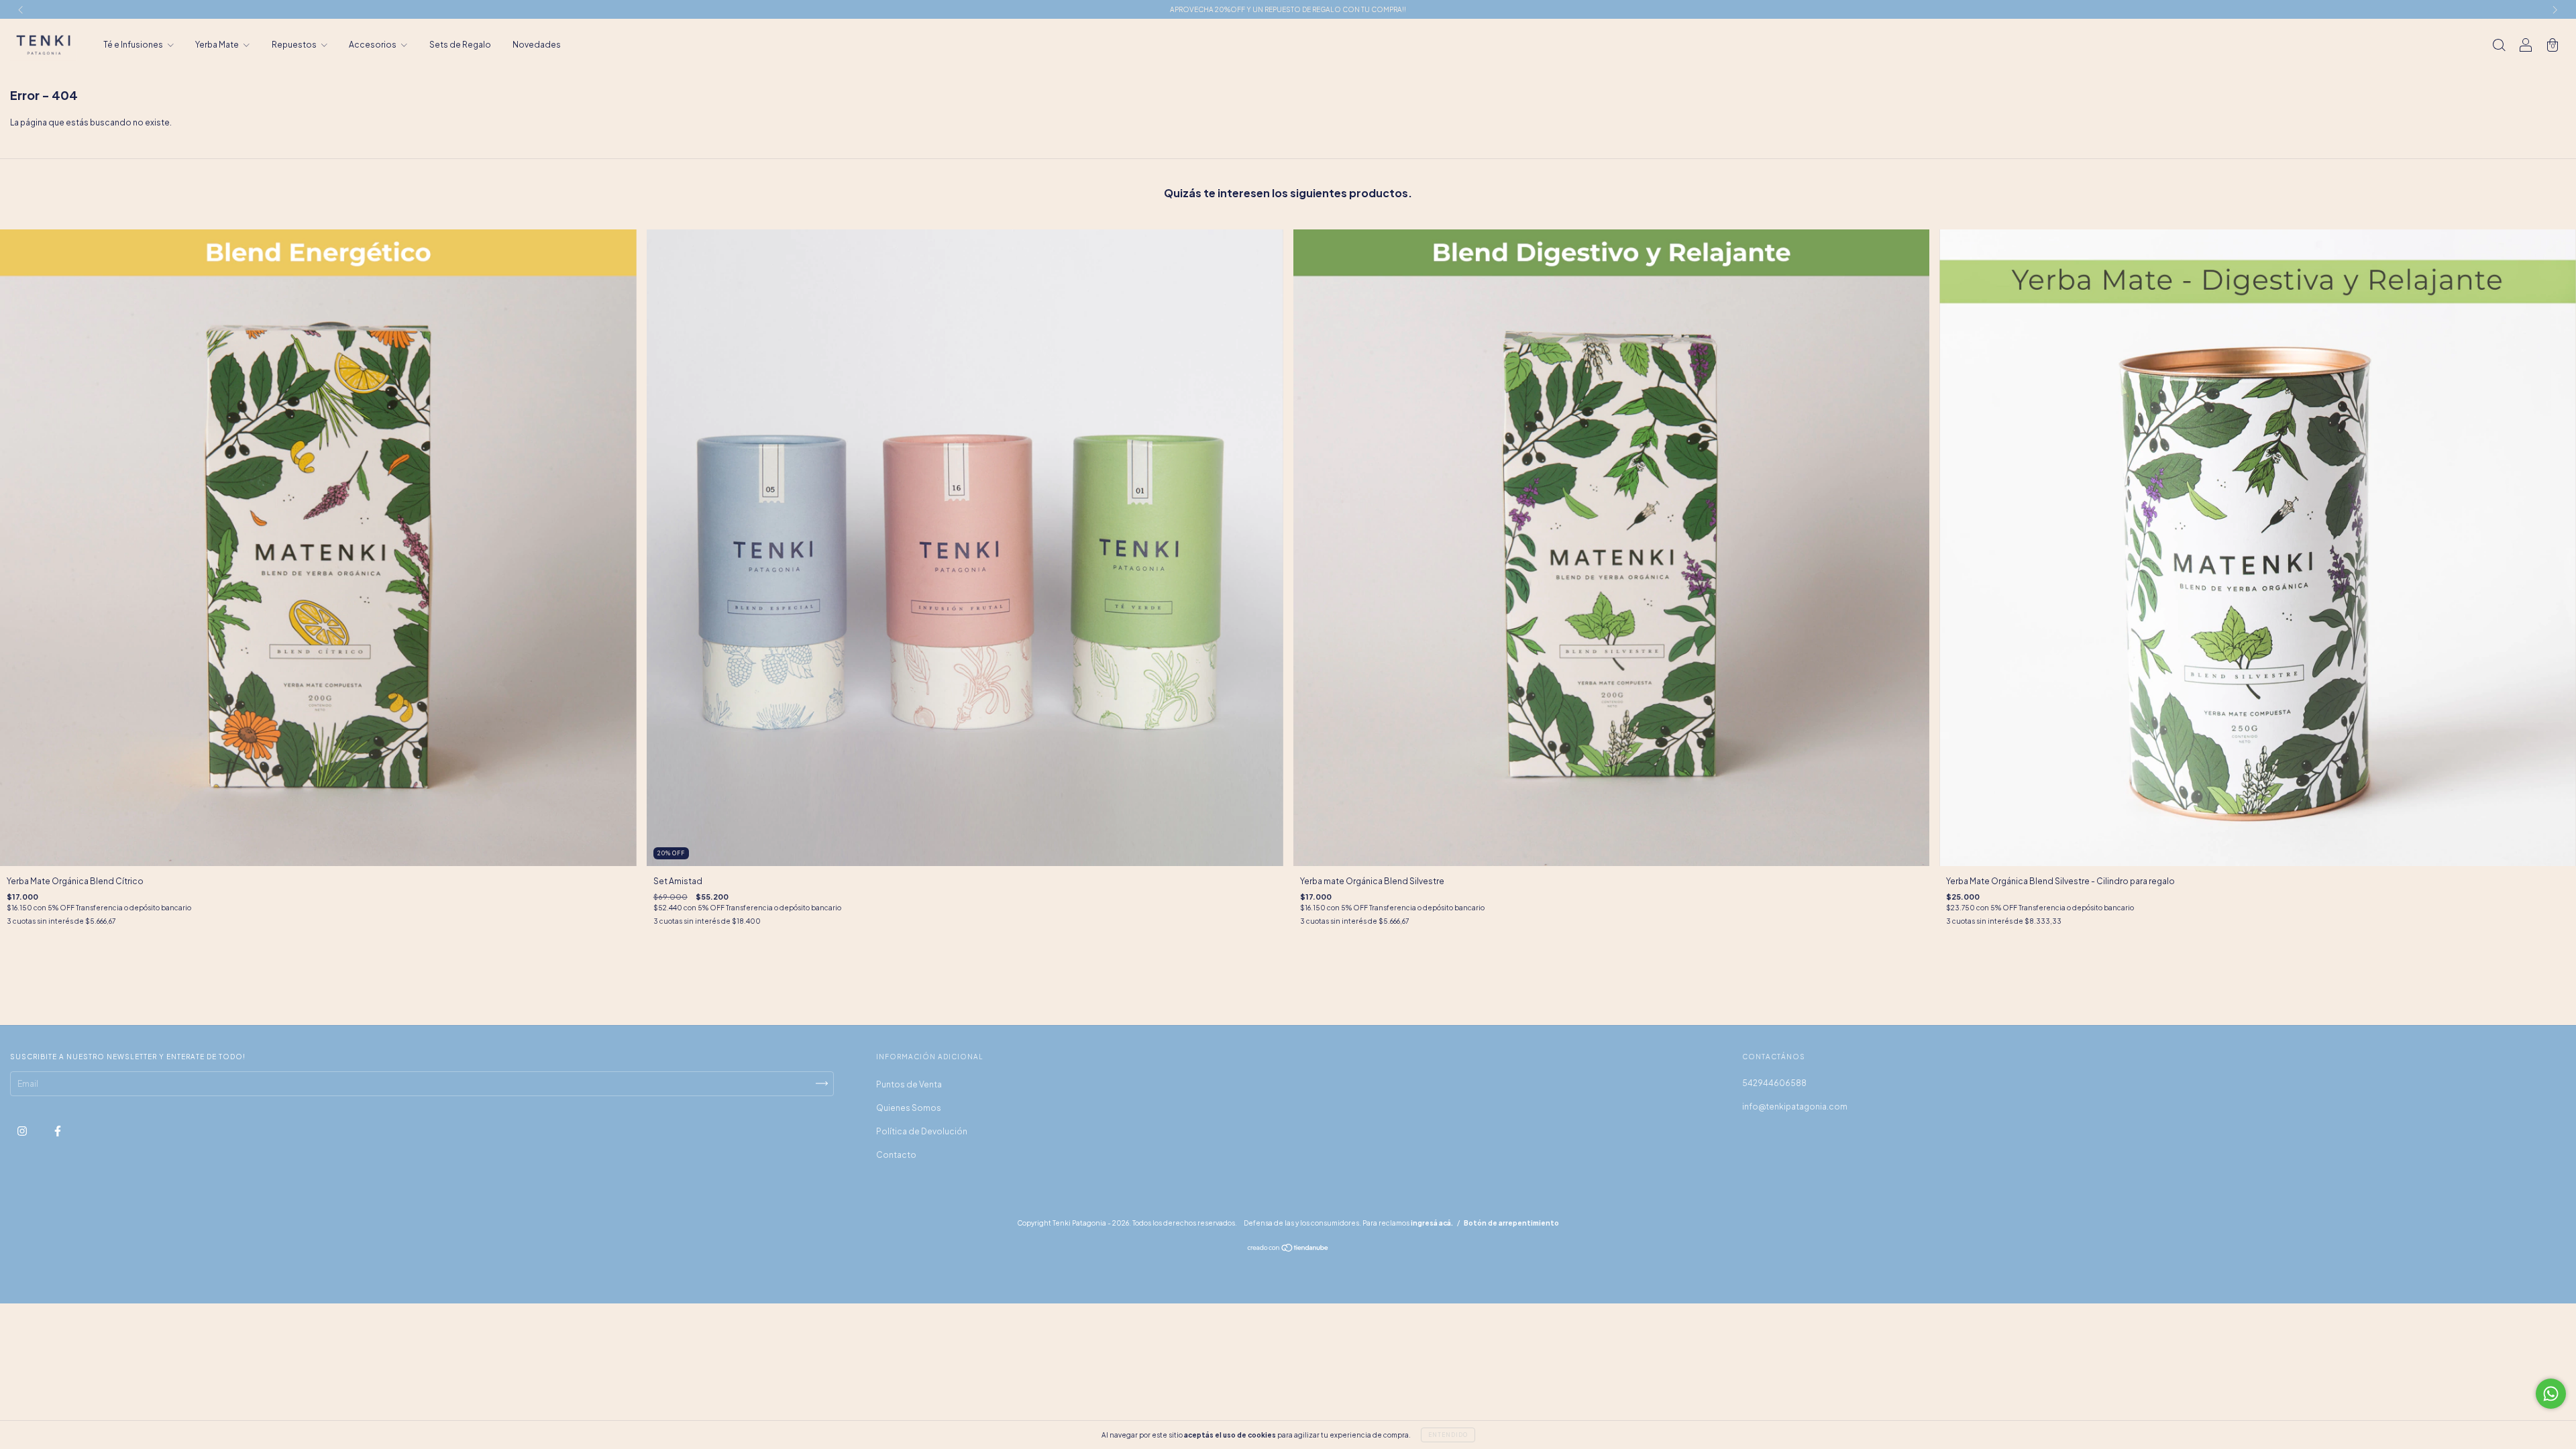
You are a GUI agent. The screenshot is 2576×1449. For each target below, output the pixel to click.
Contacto (896, 1155)
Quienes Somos (909, 1108)
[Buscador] (2499, 47)
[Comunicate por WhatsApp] (2551, 1394)
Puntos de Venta (909, 1084)
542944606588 (1774, 1083)
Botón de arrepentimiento (1511, 1223)
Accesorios (373, 45)
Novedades (537, 45)
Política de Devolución (922, 1131)
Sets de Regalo (460, 45)
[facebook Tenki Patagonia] (58, 1131)
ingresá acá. (1432, 1223)
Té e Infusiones (134, 45)
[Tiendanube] (1288, 1249)
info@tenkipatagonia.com (1795, 1107)
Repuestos (295, 45)
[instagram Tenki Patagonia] (23, 1131)
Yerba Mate (218, 45)
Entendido (1448, 1435)
